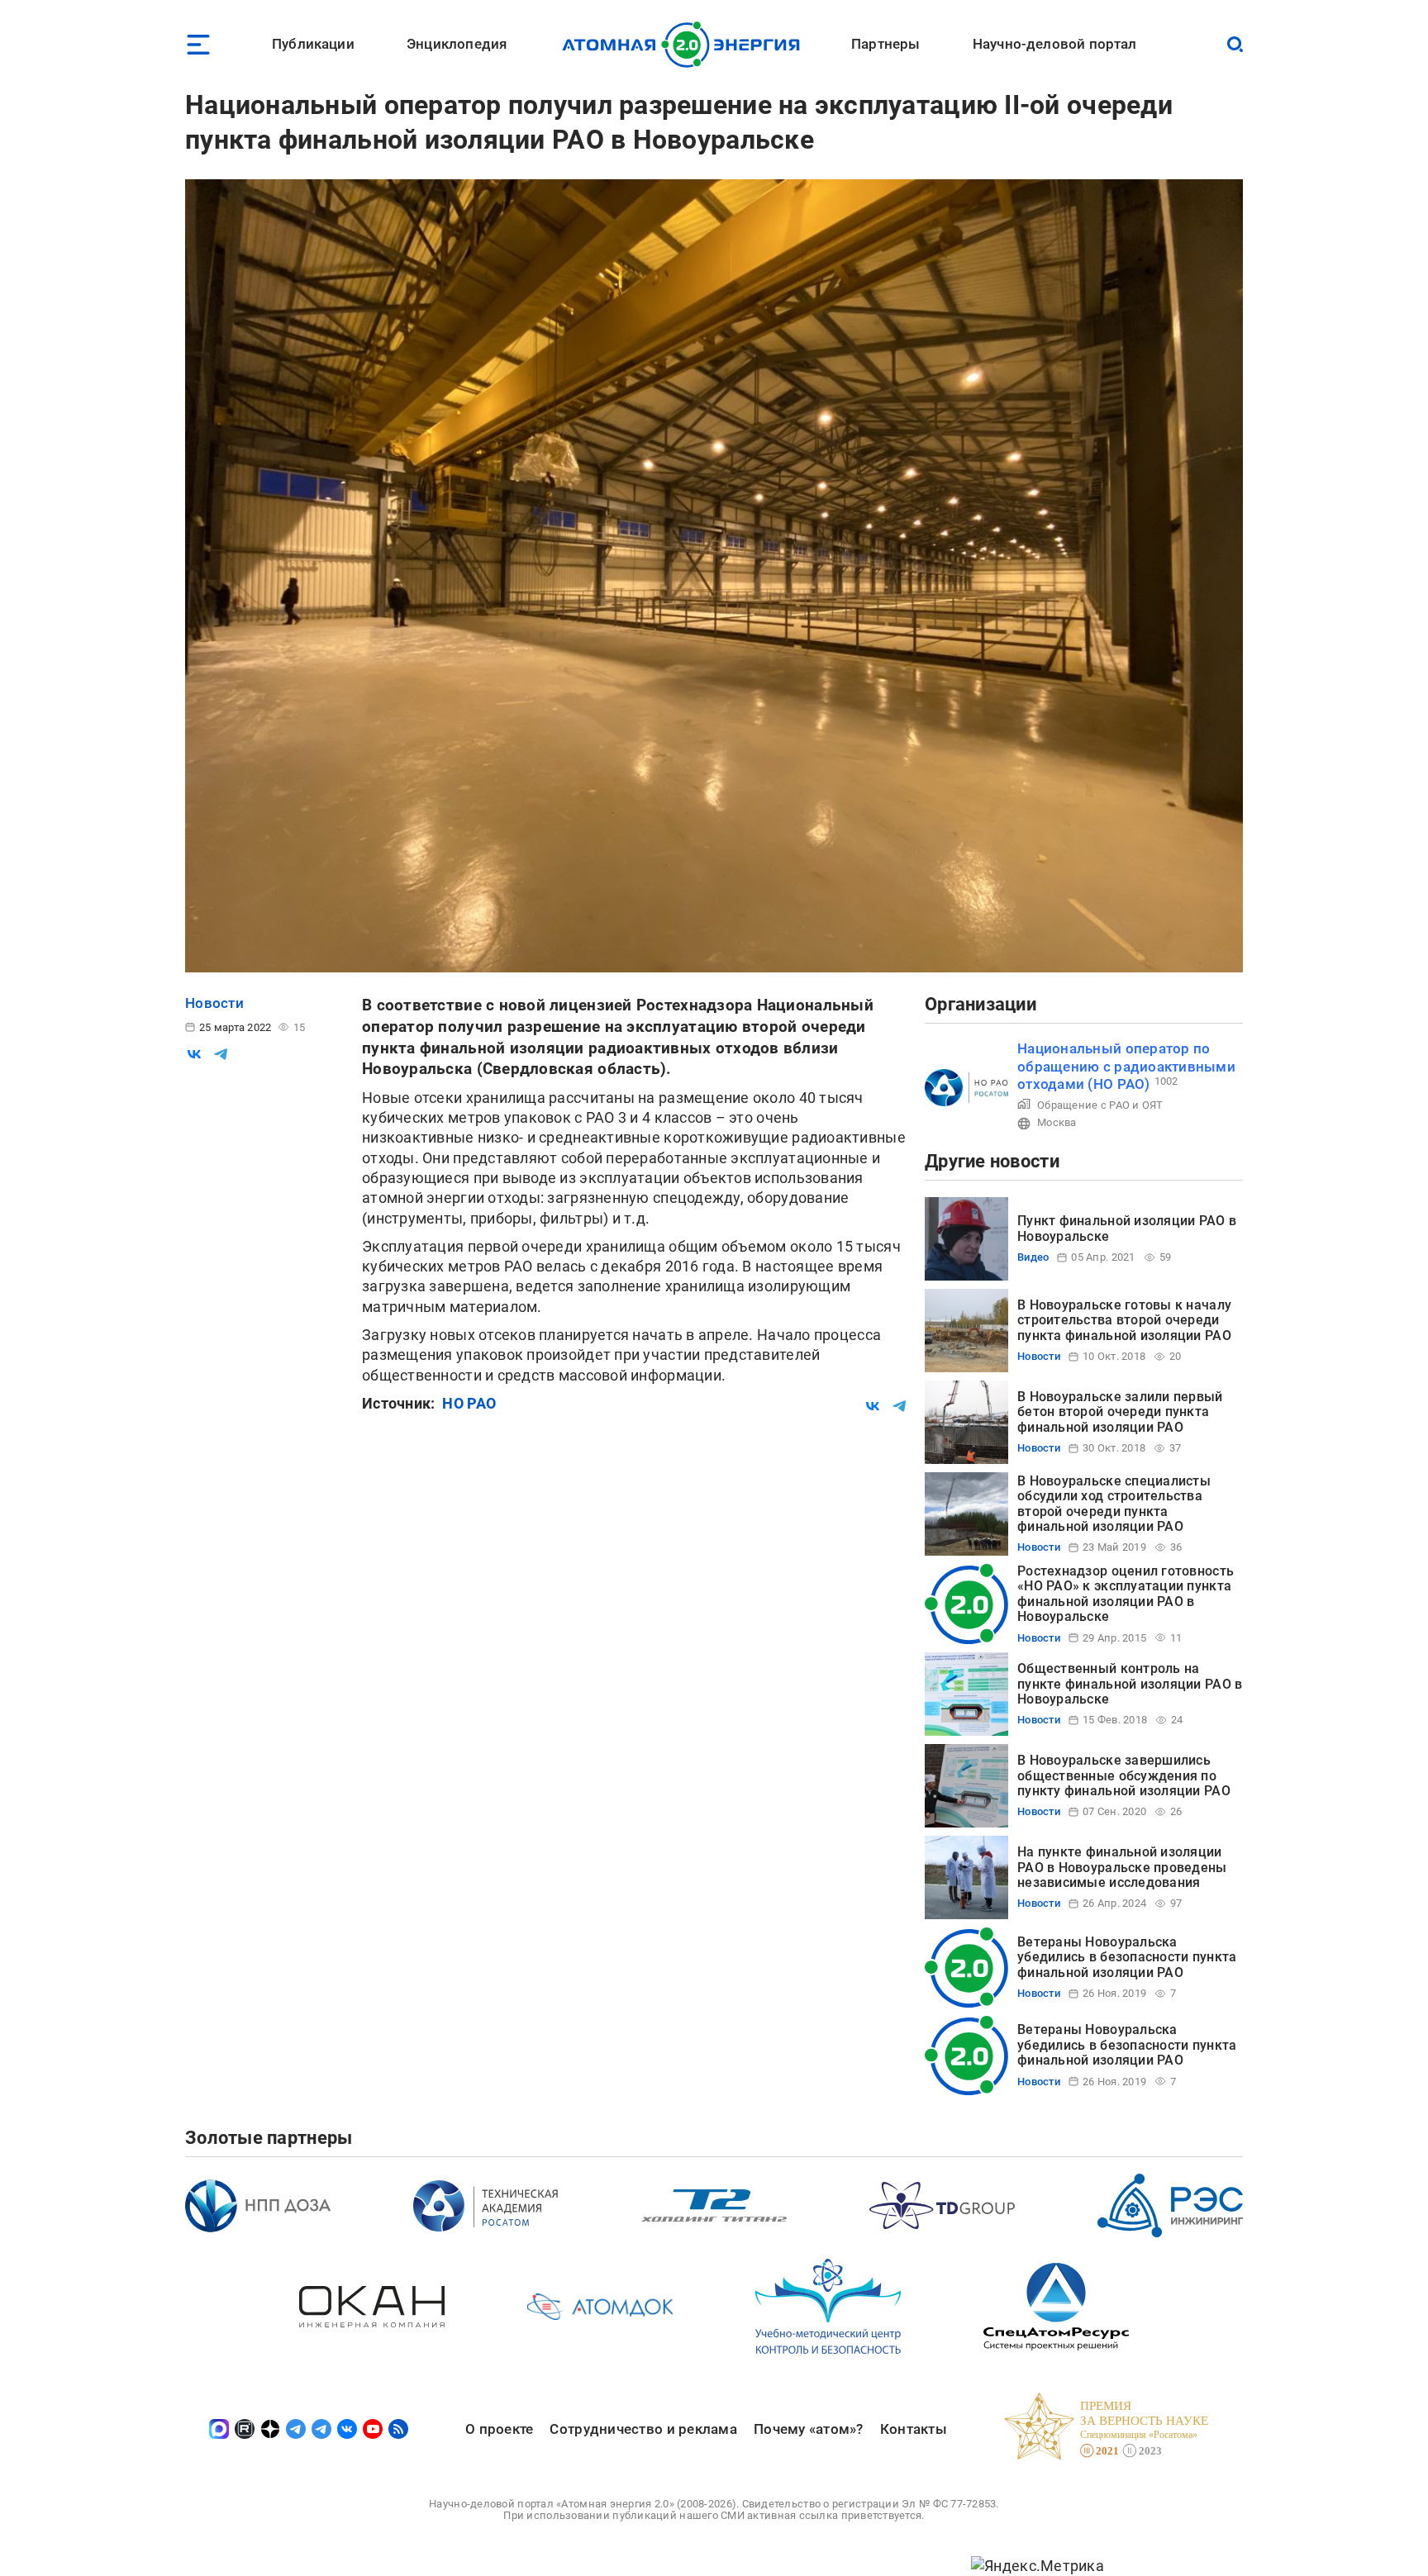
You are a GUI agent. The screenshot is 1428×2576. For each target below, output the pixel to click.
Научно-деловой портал (1055, 44)
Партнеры (885, 44)
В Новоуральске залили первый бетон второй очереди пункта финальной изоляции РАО (1120, 1412)
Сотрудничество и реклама (643, 2429)
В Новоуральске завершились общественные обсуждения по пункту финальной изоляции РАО (1124, 1775)
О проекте (499, 2429)
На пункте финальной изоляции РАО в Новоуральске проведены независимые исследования (1122, 1867)
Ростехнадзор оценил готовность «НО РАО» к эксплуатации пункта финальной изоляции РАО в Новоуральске (1126, 1594)
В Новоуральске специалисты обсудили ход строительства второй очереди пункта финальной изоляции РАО (1114, 1504)
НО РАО (469, 1403)
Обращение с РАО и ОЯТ (1100, 1105)
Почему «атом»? (809, 2429)
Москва (1057, 1122)
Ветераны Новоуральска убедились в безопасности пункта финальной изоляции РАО (1127, 1957)
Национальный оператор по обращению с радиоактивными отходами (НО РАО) (1126, 1066)
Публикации (313, 44)
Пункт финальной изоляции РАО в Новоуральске (1127, 1228)
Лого (685, 45)
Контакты (914, 2429)
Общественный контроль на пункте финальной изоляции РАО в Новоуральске (1130, 1684)
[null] (194, 1054)
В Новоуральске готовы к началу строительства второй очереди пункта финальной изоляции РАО (1124, 1320)
